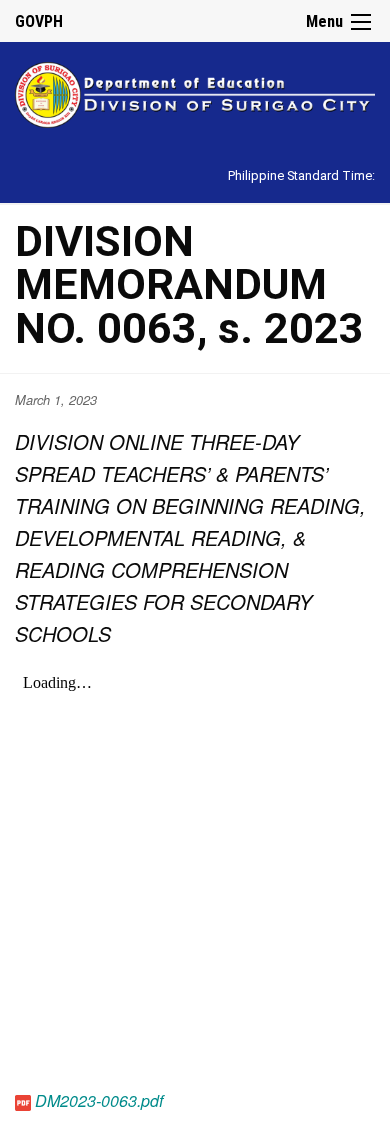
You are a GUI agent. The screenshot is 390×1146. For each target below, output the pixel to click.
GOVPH (39, 21)
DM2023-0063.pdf (99, 1100)
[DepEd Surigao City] (195, 91)
